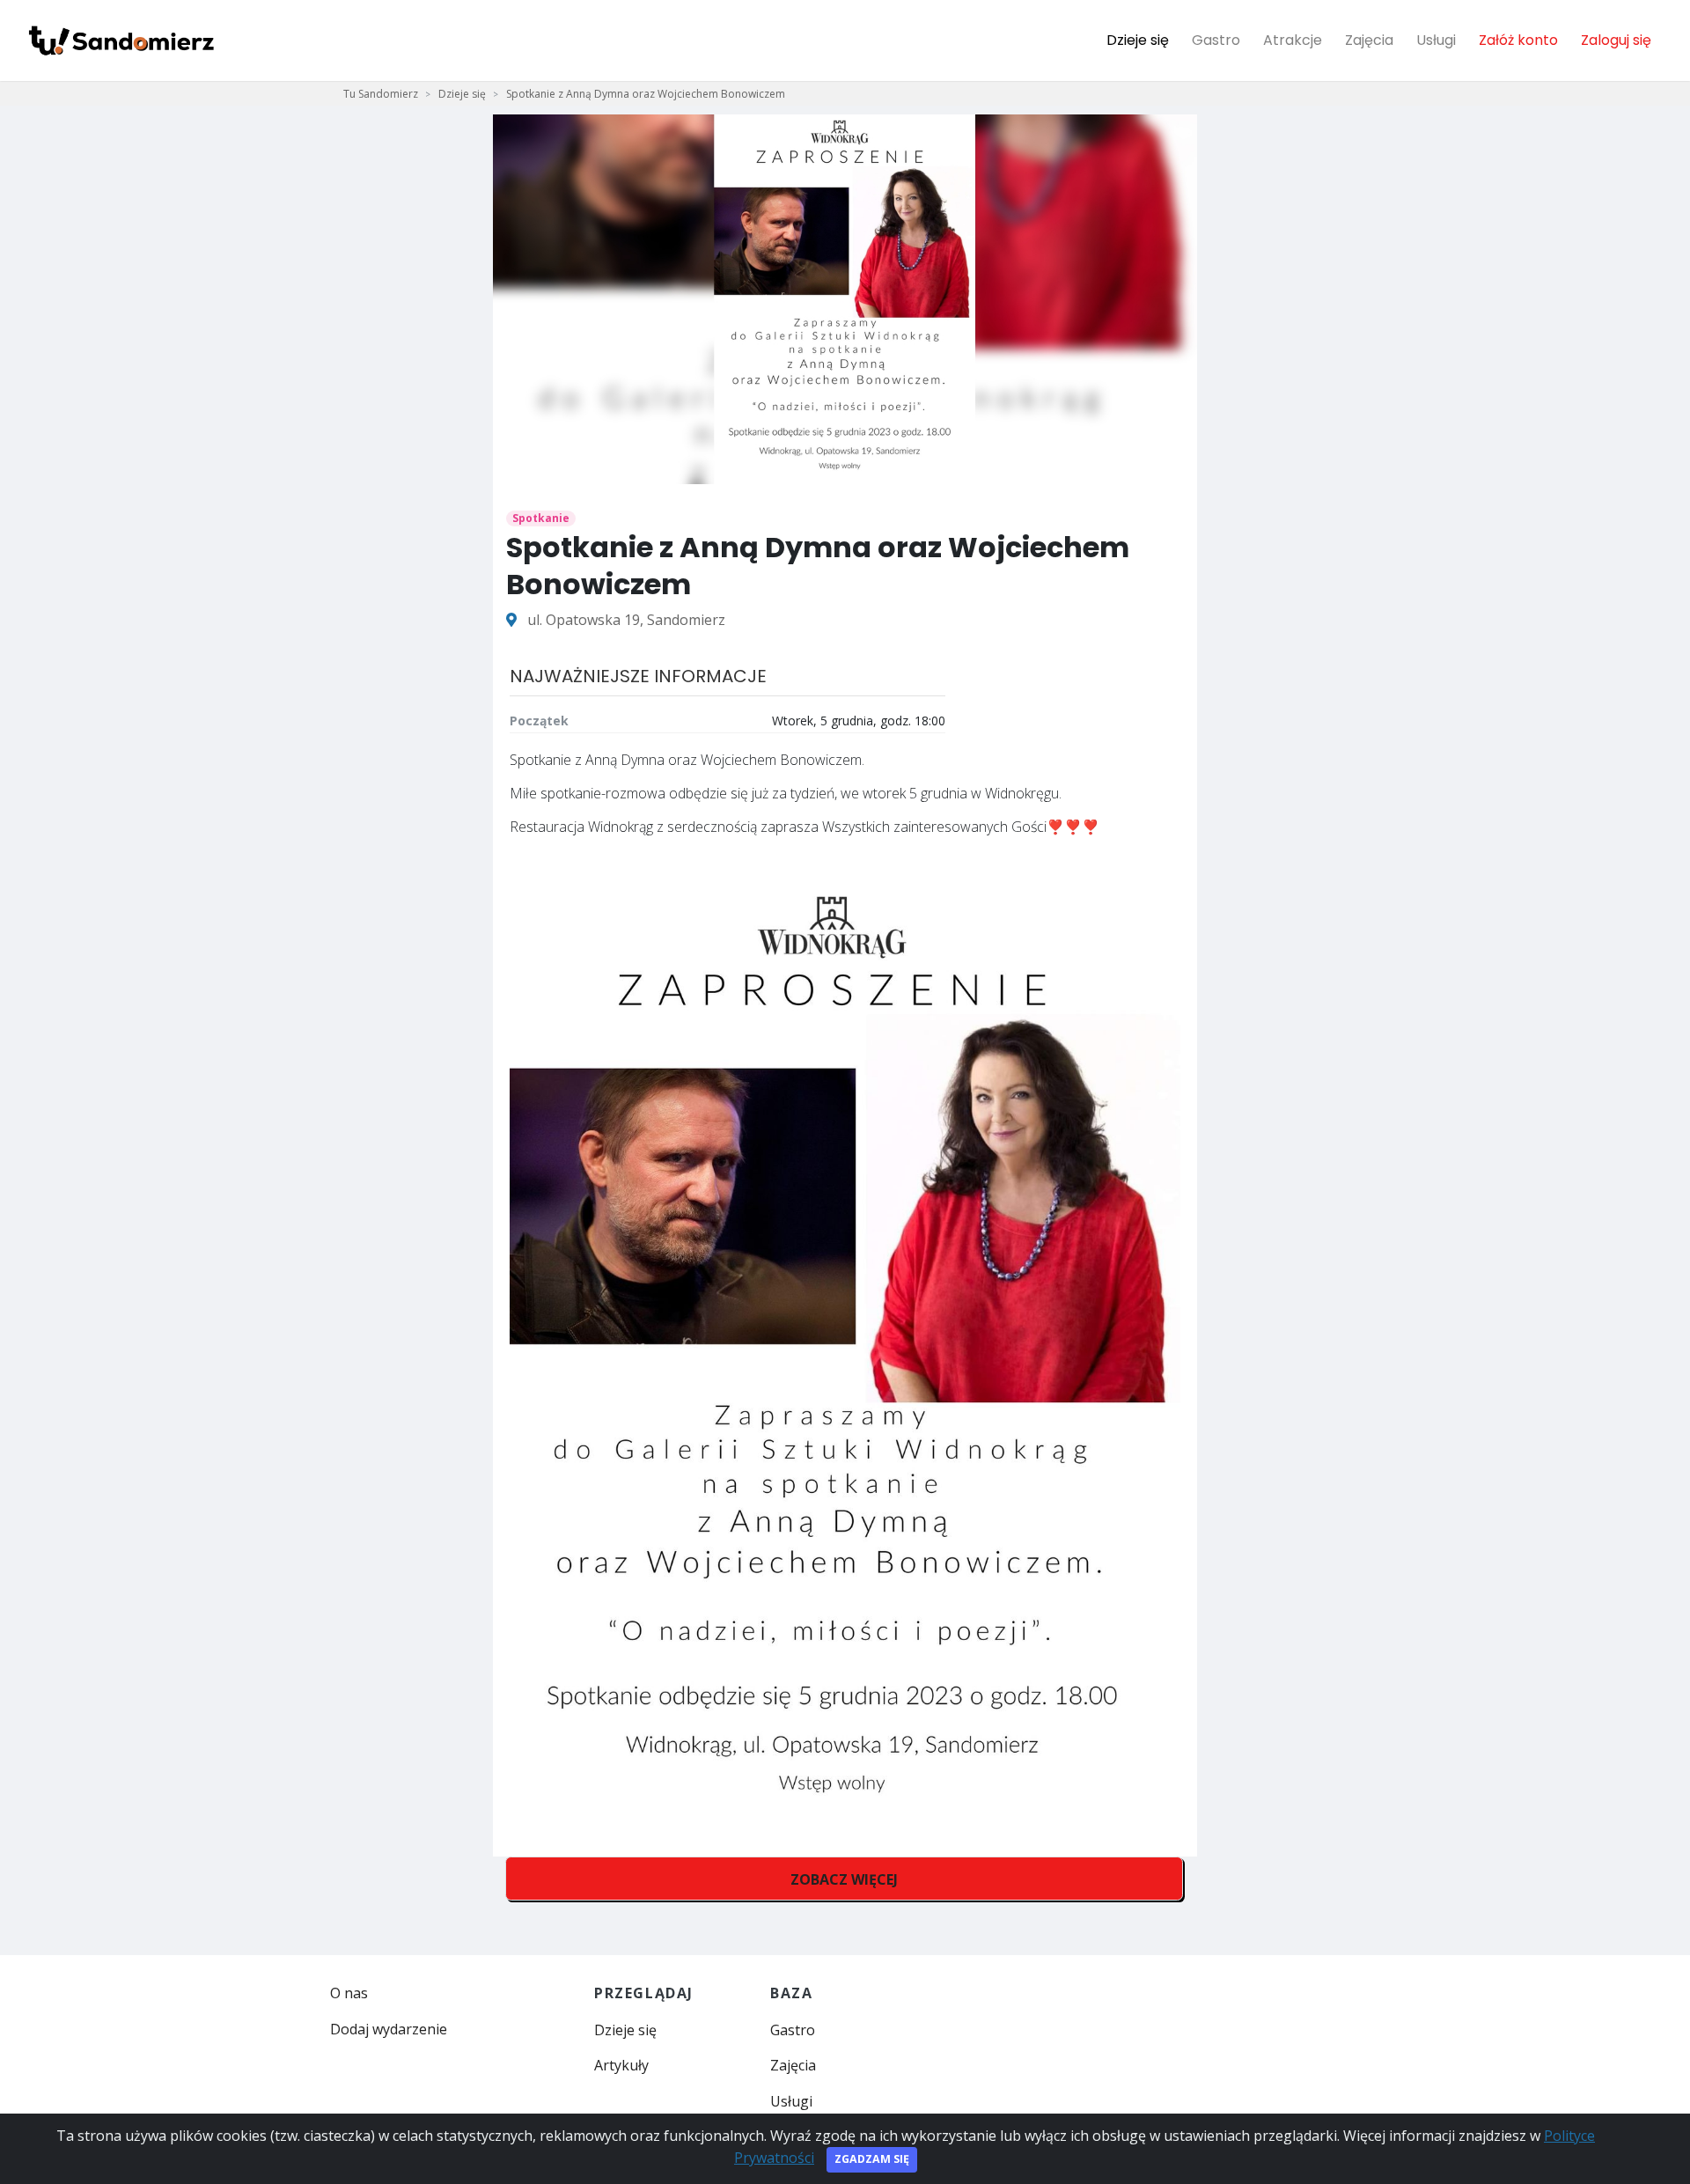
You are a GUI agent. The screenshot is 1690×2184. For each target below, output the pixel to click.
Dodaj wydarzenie (389, 2029)
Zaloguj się (1616, 40)
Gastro (1216, 40)
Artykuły (621, 2065)
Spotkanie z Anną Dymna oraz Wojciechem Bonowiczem (646, 94)
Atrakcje (1293, 40)
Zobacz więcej (844, 1879)
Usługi (1436, 40)
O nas (349, 1993)
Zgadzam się (872, 2159)
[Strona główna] (121, 40)
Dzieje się (1138, 40)
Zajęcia (1369, 40)
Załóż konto (1518, 40)
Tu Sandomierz (381, 94)
